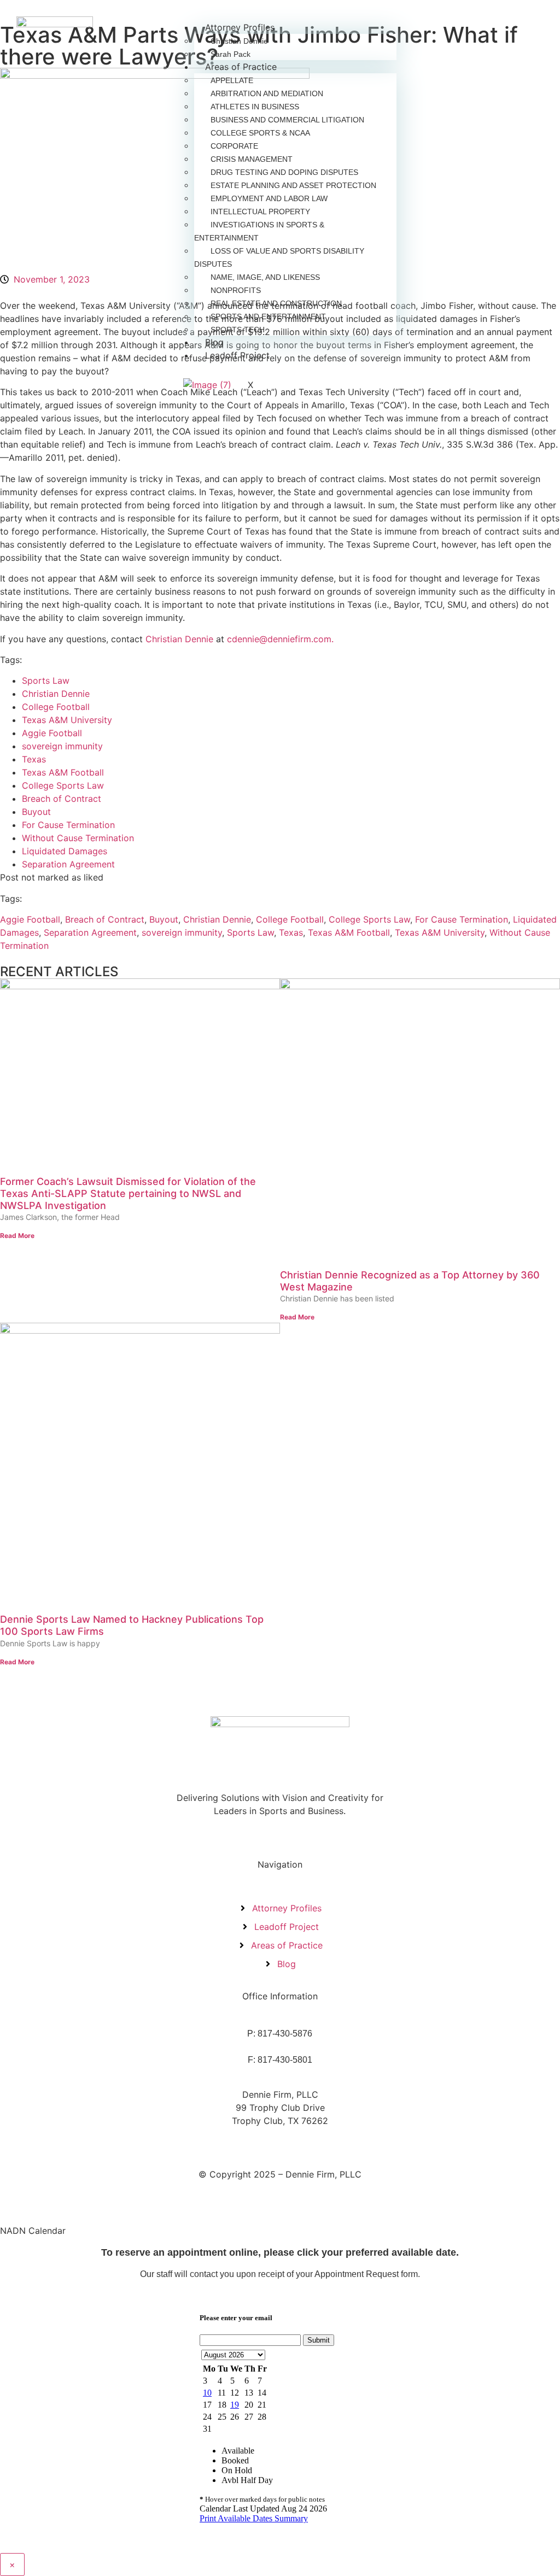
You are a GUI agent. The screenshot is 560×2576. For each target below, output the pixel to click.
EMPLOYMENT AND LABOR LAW (269, 198)
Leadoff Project (237, 355)
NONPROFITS (236, 290)
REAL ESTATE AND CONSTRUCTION (276, 303)
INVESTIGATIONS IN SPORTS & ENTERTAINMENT (259, 231)
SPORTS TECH (238, 330)
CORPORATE (234, 146)
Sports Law (46, 680)
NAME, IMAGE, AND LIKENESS (265, 277)
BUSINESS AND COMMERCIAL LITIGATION (287, 120)
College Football (56, 707)
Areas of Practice (241, 67)
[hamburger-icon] (386, 25)
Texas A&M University (67, 720)
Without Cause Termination (78, 838)
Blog (214, 342)
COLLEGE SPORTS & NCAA (260, 133)
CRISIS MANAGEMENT (252, 159)
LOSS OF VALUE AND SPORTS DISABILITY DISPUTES (279, 257)
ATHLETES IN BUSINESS (255, 107)
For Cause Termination (68, 825)
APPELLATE (232, 80)
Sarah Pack (231, 54)
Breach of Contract (62, 799)
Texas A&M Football (63, 772)
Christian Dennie (239, 41)
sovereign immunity (62, 746)
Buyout (36, 812)
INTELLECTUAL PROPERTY (260, 212)
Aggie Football (52, 733)
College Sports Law (63, 785)
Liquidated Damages (65, 851)
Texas (34, 759)
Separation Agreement (68, 864)
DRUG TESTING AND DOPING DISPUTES (284, 172)
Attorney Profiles (240, 27)
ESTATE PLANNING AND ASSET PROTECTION (293, 185)
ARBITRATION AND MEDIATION (267, 93)
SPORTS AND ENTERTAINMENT (268, 316)
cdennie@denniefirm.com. (280, 639)
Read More (17, 1236)
